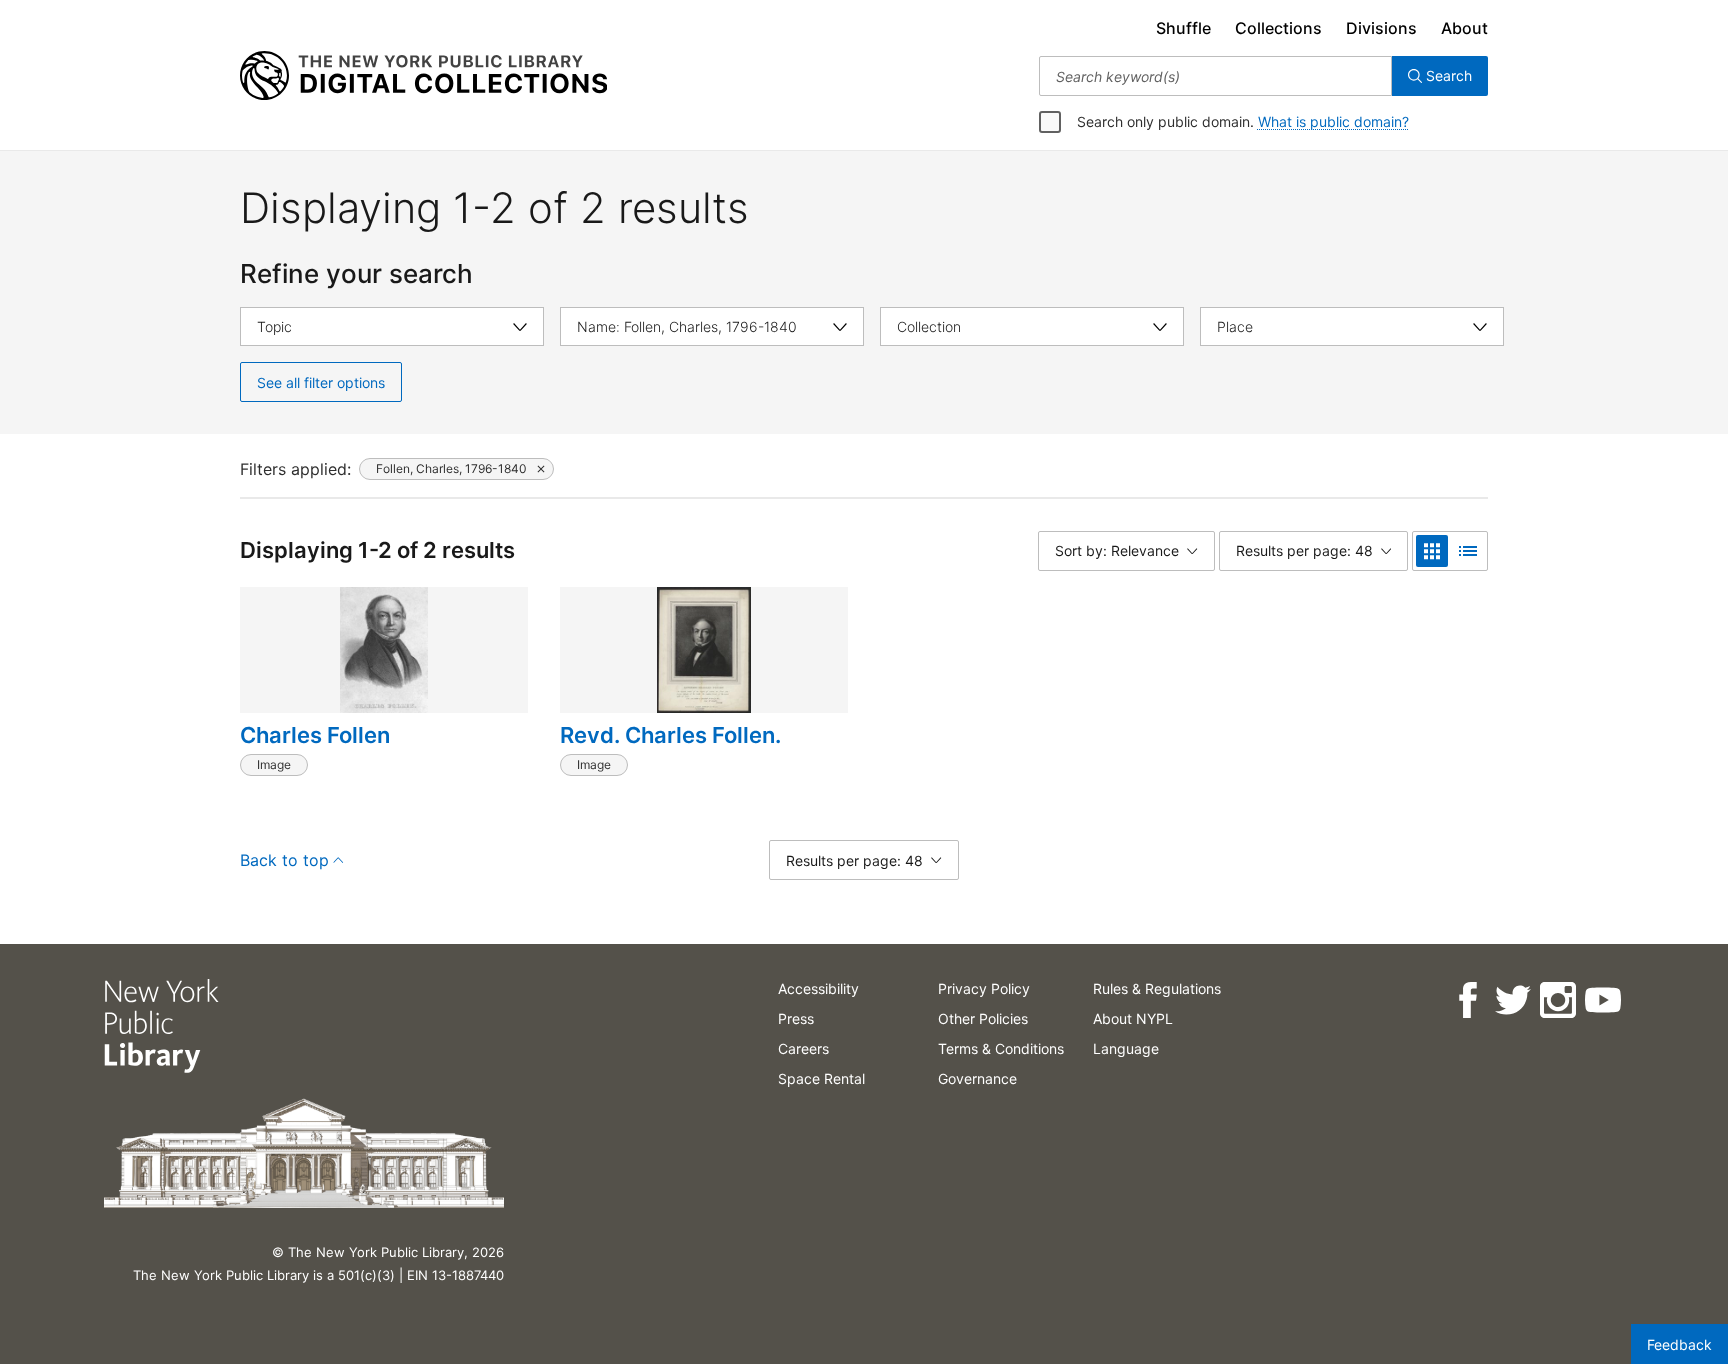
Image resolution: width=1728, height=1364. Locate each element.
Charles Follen (315, 735)
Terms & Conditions (1001, 1048)
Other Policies (983, 1018)
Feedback (1679, 1344)
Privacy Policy (984, 988)
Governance (977, 1078)
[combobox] (1215, 76)
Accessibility (818, 988)
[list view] (1468, 551)
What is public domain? (1333, 121)
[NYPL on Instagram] (1557, 1000)
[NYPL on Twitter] (1512, 1000)
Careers (803, 1048)
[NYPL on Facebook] (1467, 1000)
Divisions (1381, 28)
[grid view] (1432, 551)
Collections (1278, 28)
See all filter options (321, 382)
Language (1126, 1048)
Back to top (284, 860)
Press (796, 1018)
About (1464, 28)
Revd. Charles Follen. (670, 735)
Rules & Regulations (1157, 988)
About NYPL (1133, 1018)
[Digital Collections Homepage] (423, 76)
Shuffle (1183, 28)
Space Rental (821, 1078)
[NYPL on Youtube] (1602, 1000)
